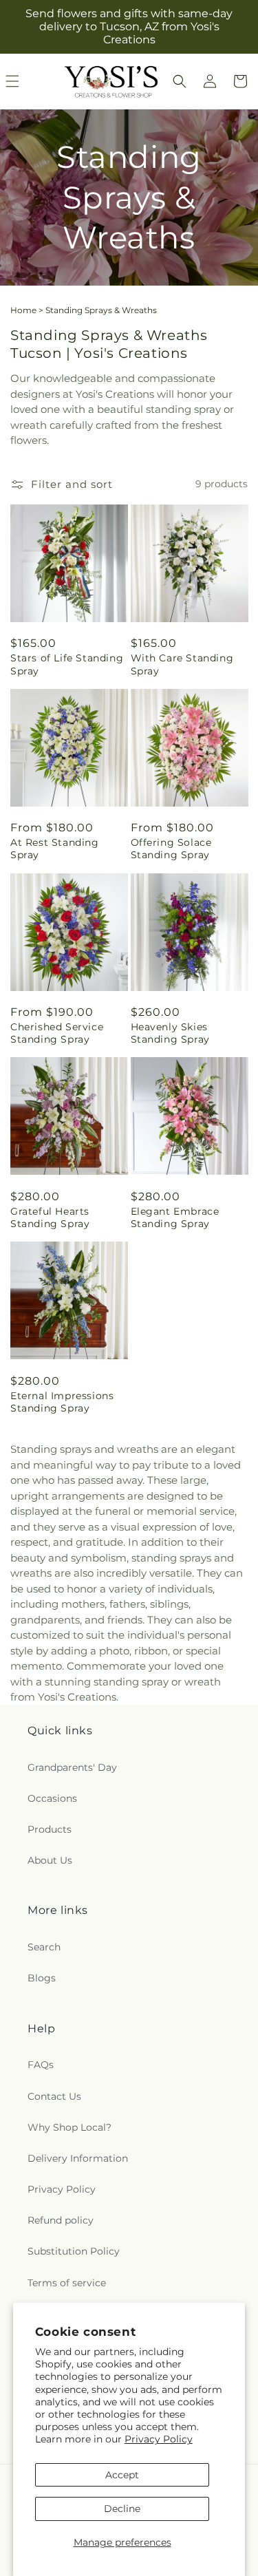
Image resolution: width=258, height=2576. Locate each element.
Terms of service (67, 2283)
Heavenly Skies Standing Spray (170, 1033)
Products (50, 1829)
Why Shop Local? (69, 2127)
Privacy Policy (159, 2439)
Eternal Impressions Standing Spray (62, 1402)
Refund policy (61, 2220)
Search (44, 1947)
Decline (122, 2509)
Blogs (42, 1978)
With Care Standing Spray (182, 664)
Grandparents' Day (72, 1767)
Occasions (52, 1798)
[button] (180, 81)
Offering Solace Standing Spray (171, 849)
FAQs (41, 2065)
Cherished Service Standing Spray (57, 1033)
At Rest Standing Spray (55, 849)
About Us (50, 1860)
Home (23, 310)
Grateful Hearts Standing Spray (50, 1217)
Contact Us (54, 2096)
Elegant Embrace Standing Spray (175, 1217)
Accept (122, 2475)
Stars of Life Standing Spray (67, 664)
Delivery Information (78, 2158)
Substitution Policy (74, 2251)
